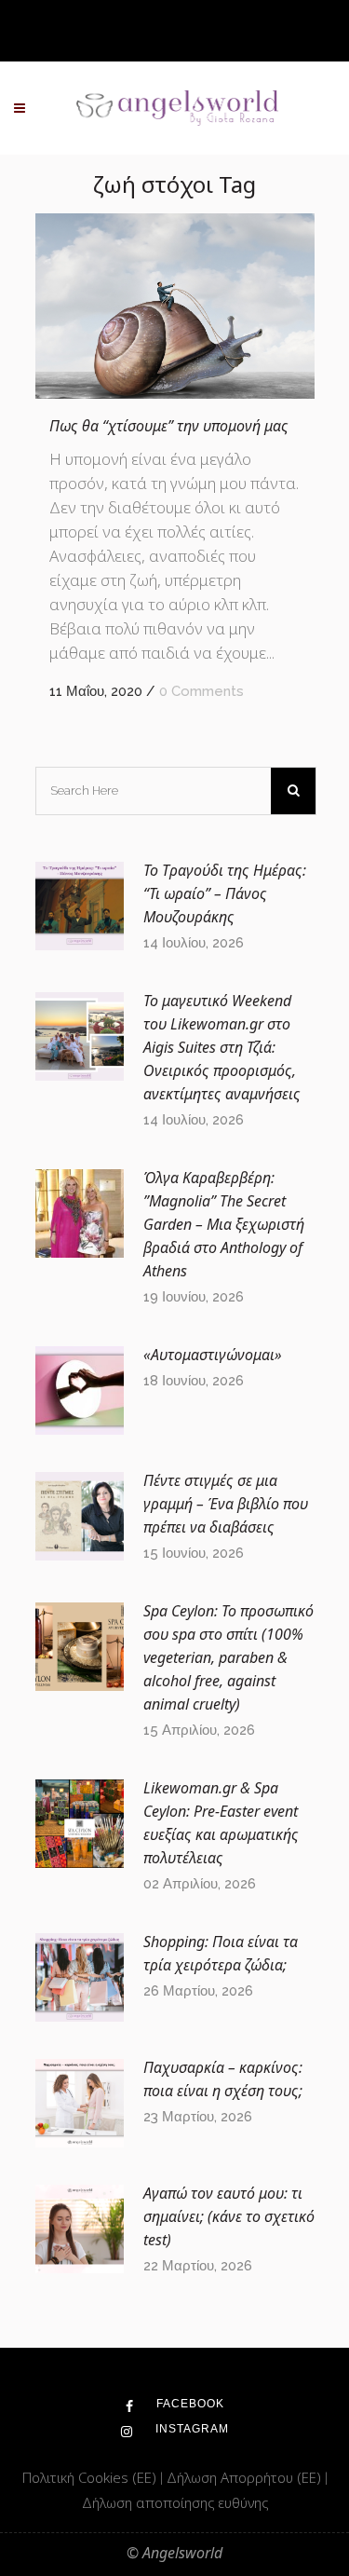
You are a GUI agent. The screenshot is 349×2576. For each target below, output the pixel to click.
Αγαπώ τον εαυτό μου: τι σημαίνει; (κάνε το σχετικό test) (229, 2216)
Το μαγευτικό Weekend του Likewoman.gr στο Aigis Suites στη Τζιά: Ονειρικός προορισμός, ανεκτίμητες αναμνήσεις (222, 1047)
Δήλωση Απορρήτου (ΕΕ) (246, 2477)
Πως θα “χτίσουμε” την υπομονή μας (169, 426)
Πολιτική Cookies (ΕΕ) (91, 2477)
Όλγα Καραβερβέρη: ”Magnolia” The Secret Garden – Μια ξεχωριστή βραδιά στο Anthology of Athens (224, 1224)
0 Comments (201, 691)
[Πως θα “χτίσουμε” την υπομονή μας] (175, 306)
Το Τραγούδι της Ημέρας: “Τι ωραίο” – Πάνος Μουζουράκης (225, 893)
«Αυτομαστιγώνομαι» (213, 1355)
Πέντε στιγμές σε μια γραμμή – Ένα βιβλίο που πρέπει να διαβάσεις (226, 1504)
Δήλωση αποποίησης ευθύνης (175, 2502)
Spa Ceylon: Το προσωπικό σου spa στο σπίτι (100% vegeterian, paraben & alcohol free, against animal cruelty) (228, 1657)
